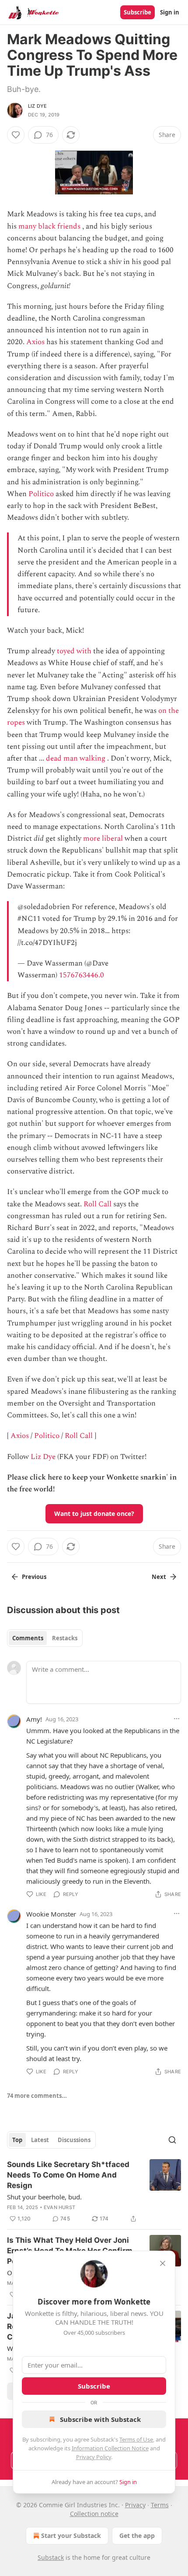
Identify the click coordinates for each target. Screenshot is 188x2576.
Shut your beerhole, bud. (44, 2197)
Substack (51, 2557)
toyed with (74, 651)
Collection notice (94, 2514)
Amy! (34, 1719)
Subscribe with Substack (100, 2419)
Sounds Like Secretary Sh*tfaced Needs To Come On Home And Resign (68, 2175)
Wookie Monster (51, 1914)
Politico (41, 494)
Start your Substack (71, 2535)
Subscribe (138, 12)
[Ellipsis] (177, 1719)
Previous (34, 1577)
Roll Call (97, 1204)
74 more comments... (37, 2096)
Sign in (170, 12)
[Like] (16, 135)
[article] (94, 2192)
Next (159, 1577)
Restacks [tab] (65, 1638)
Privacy (135, 2505)
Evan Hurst (59, 2207)
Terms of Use (136, 2439)
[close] (163, 2263)
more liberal (103, 839)
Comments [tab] (28, 1638)
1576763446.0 (82, 975)
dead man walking (76, 758)
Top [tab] (17, 2140)
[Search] (172, 2140)
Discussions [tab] (74, 2140)
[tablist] (45, 1638)
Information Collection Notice (110, 2448)
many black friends (49, 226)
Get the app (137, 2535)
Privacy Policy (94, 2457)
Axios (35, 342)
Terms (160, 2505)
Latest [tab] (40, 2140)
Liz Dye (37, 106)
